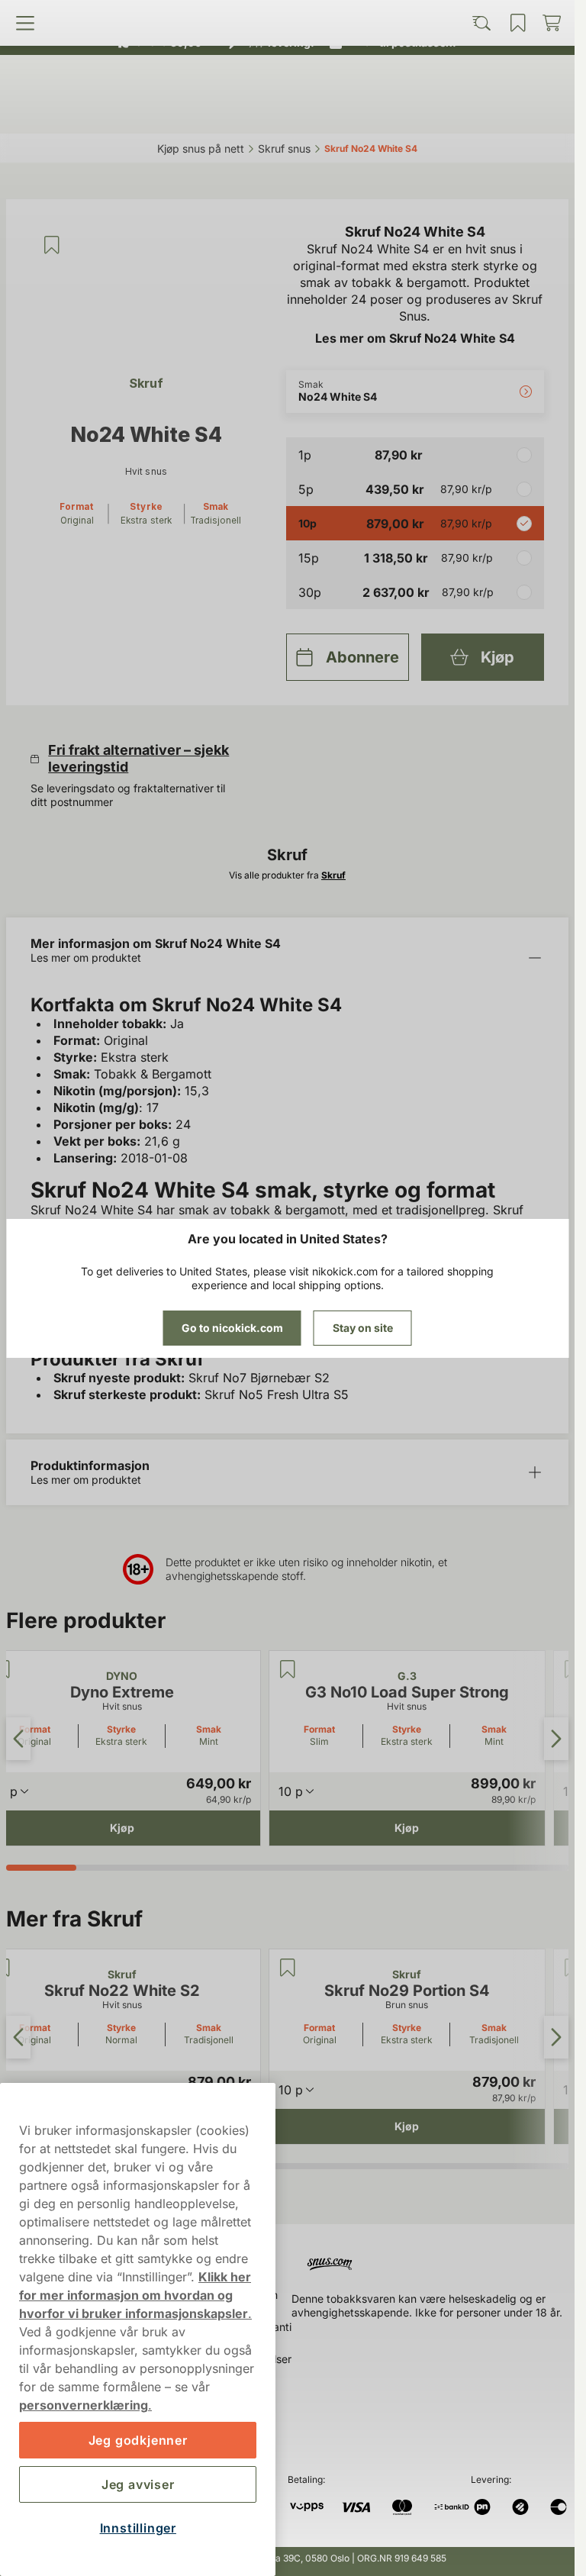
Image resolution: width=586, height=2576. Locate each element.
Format (319, 1729)
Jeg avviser (138, 2484)
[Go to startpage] (288, 79)
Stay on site (363, 1328)
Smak (209, 1729)
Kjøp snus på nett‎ (201, 148)
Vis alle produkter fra (287, 875)
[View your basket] (497, 112)
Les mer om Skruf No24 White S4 (415, 338)
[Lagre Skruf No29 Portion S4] (288, 1968)
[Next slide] (556, 1739)
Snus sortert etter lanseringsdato (280, 15)
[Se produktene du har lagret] (356, 112)
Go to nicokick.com (232, 1328)
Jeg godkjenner (138, 2440)
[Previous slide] (18, 1739)
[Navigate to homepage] (433, 2258)
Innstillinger (138, 2528)
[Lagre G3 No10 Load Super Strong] (288, 1669)
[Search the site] (217, 112)
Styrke (121, 1729)
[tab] (41, 1868)
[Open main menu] (78, 112)
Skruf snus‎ (284, 148)
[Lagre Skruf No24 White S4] (52, 245)
